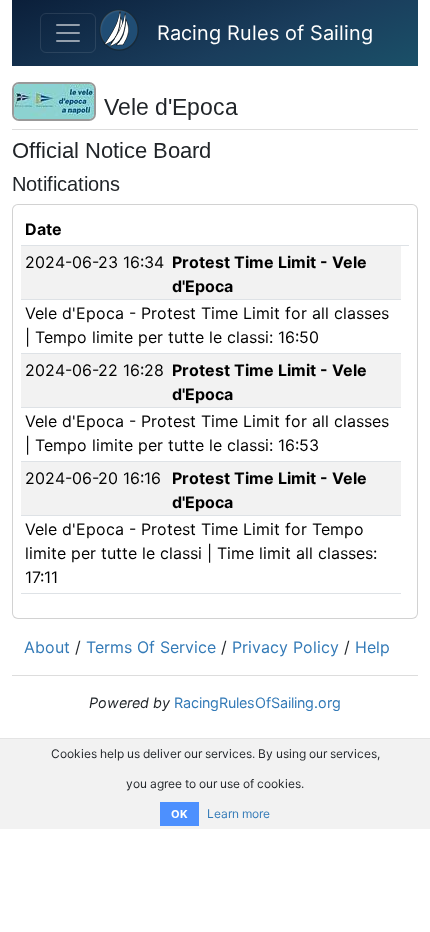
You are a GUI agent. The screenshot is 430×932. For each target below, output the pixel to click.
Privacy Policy (285, 647)
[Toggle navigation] (68, 33)
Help (372, 647)
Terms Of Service (151, 647)
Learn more (238, 813)
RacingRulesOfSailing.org (257, 702)
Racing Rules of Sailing (265, 33)
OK (179, 814)
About (47, 647)
